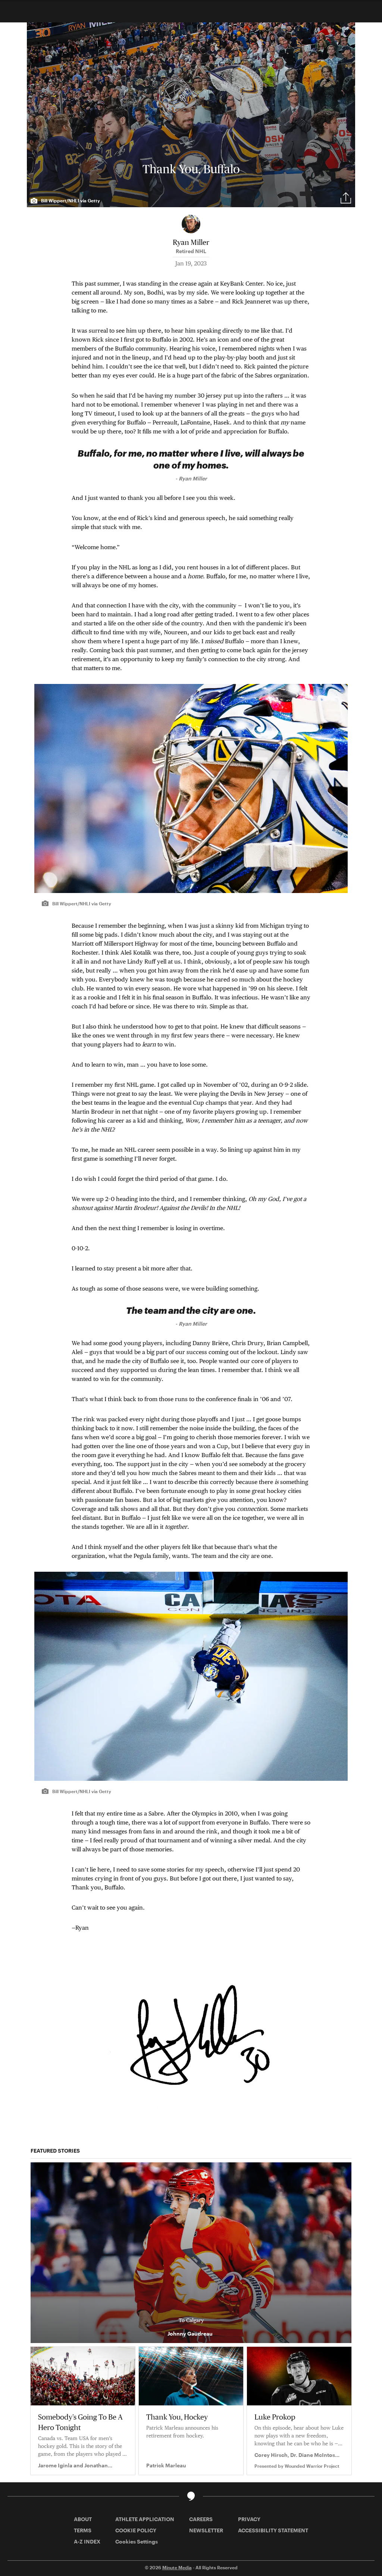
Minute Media (177, 2567)
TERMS (83, 2530)
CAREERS (201, 2519)
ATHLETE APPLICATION (145, 2519)
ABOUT (83, 2519)
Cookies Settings (137, 2541)
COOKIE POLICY (136, 2530)
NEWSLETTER (206, 2530)
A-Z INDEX (87, 2541)
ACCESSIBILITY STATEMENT (273, 2530)
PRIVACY (249, 2519)
